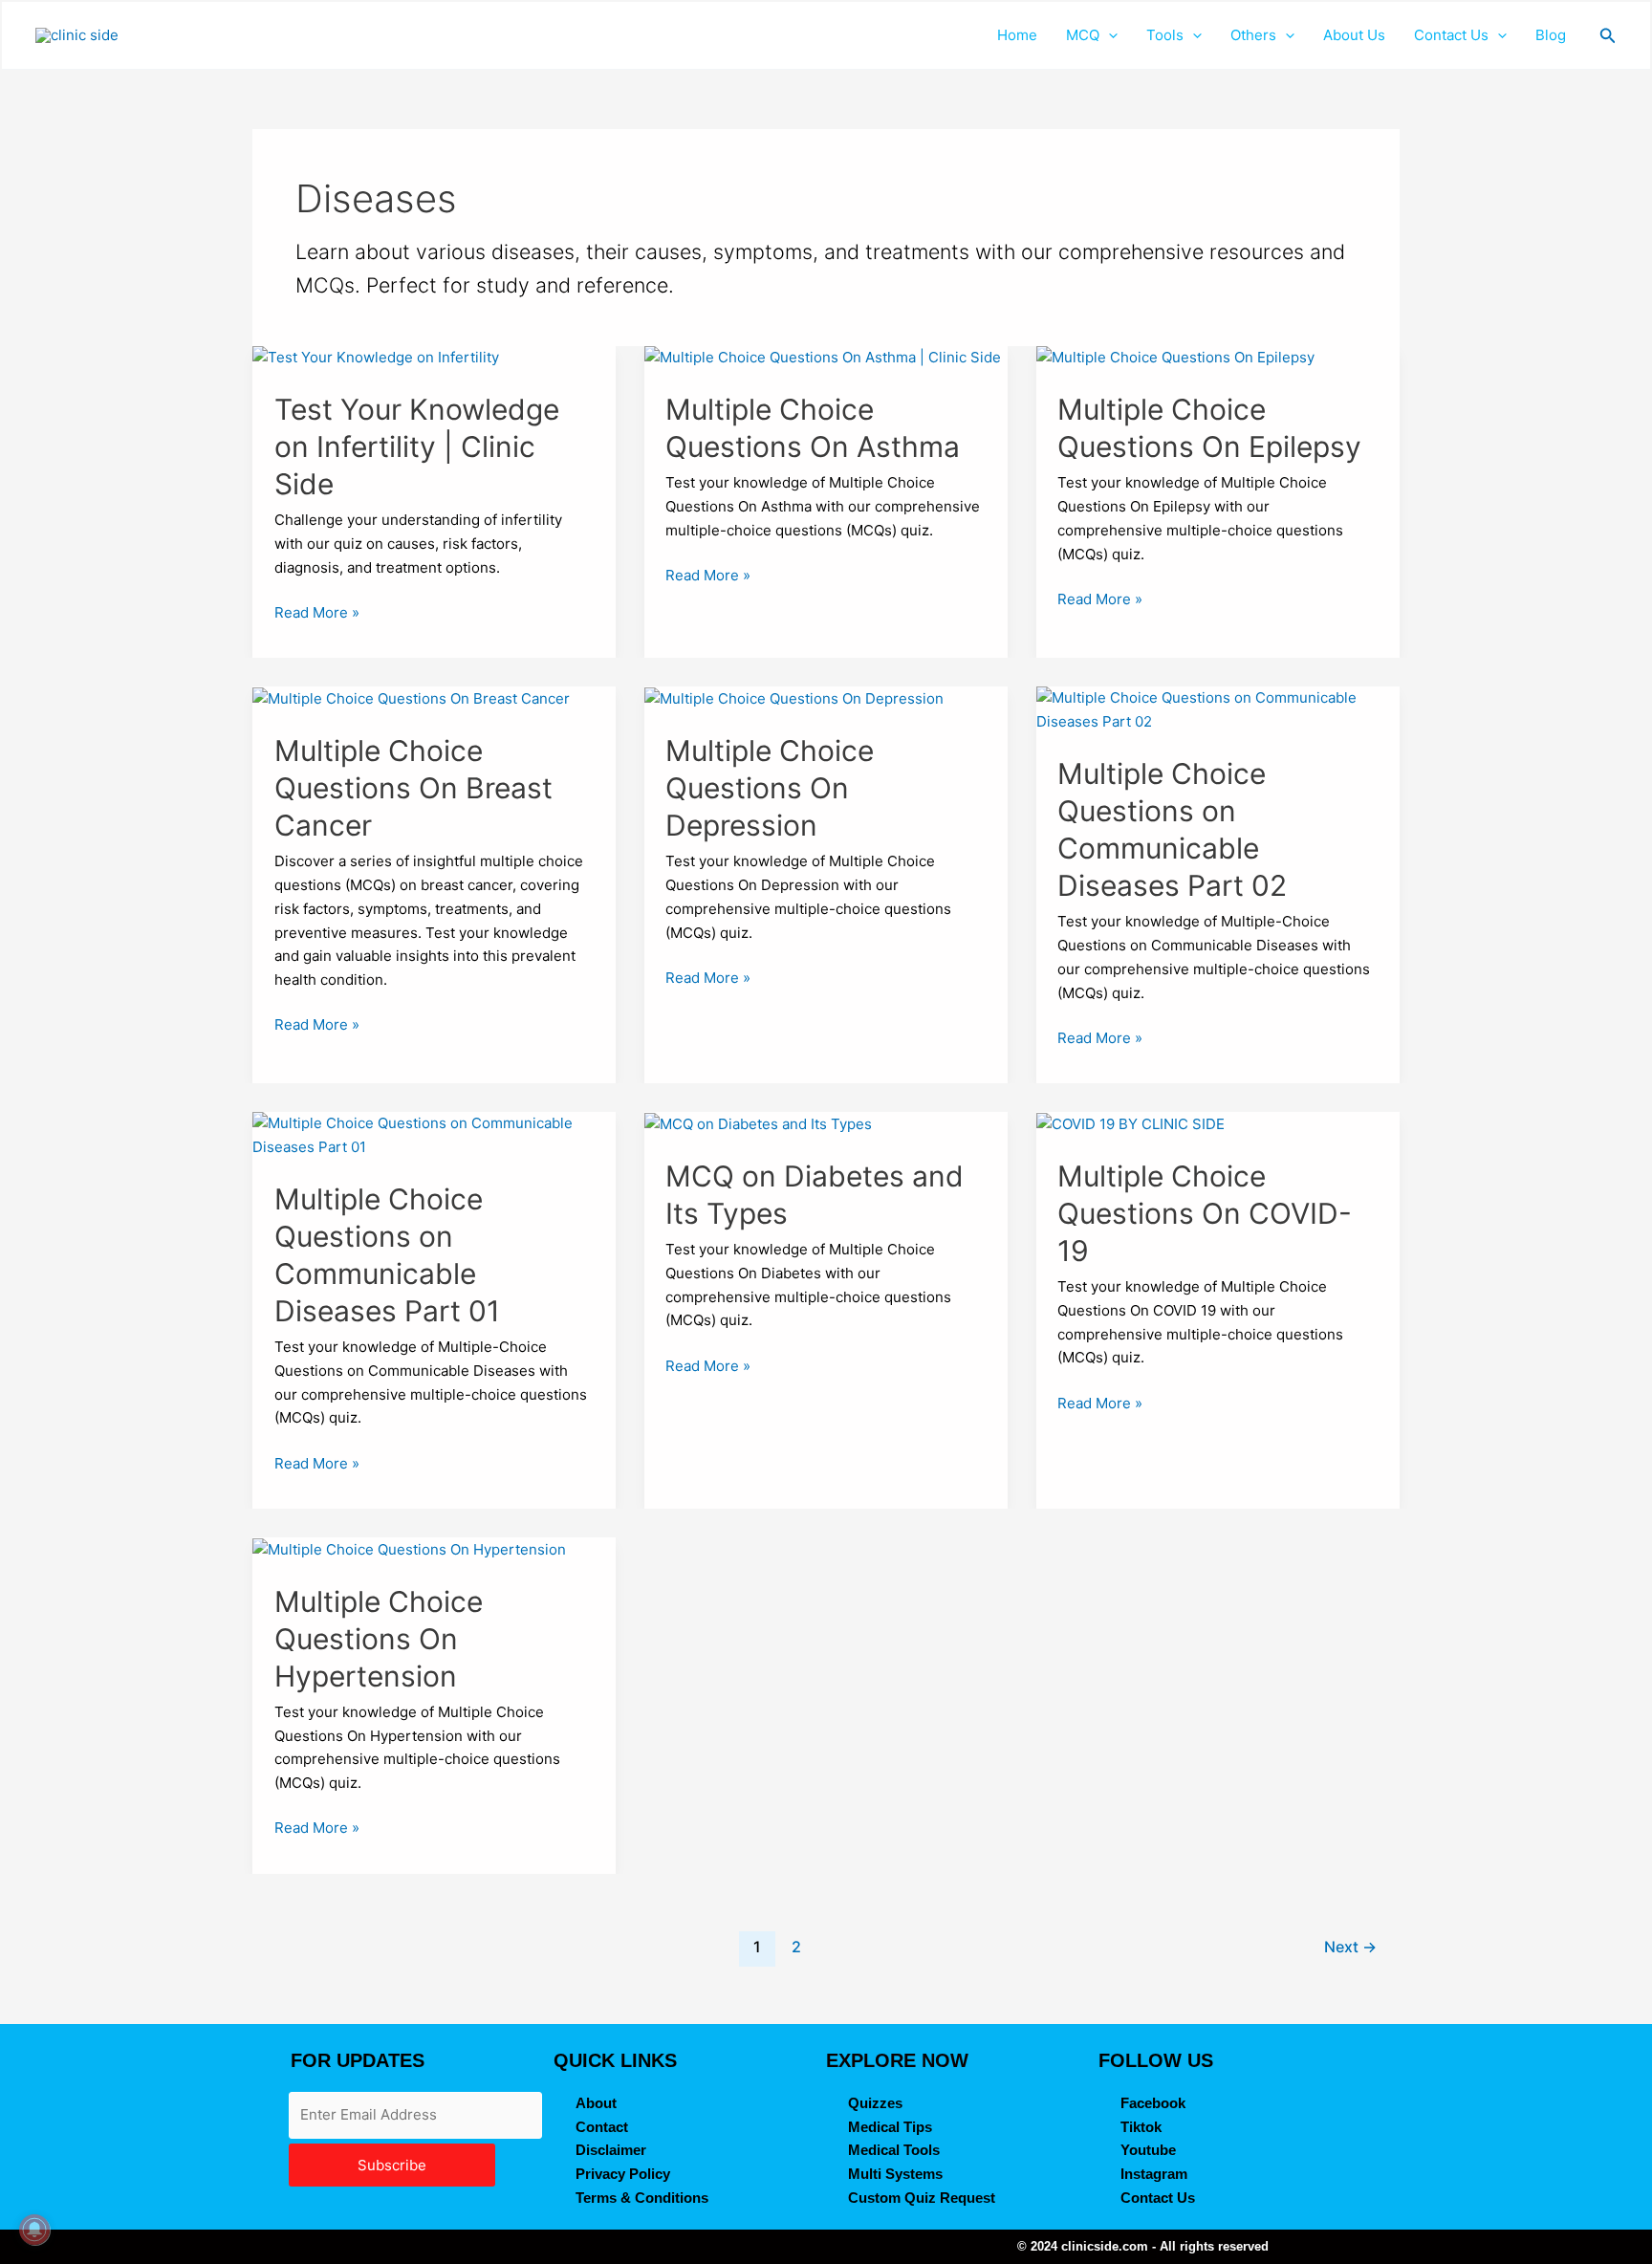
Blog (1551, 35)
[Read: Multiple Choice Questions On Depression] (794, 697)
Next (1350, 1947)
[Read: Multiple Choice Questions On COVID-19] (1130, 1123)
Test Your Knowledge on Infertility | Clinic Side (417, 446)
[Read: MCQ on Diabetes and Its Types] (758, 1123)
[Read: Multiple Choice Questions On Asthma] (823, 357)
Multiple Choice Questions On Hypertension (379, 1639)
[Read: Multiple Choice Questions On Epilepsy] (1175, 357)
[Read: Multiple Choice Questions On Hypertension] (409, 1548)
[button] (1109, 35)
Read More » (317, 611)
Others (1253, 35)
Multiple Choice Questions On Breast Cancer (413, 788)
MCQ (1083, 35)
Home (1017, 35)
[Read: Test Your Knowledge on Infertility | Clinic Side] (376, 357)
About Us (1354, 35)
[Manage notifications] (34, 2230)
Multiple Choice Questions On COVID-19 (1205, 1213)
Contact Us (1451, 35)
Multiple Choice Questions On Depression (770, 788)
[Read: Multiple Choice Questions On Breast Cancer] (411, 697)
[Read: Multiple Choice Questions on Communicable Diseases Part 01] (434, 1134)
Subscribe (392, 2165)
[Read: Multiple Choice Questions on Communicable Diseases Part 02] (1218, 709)
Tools (1165, 35)
